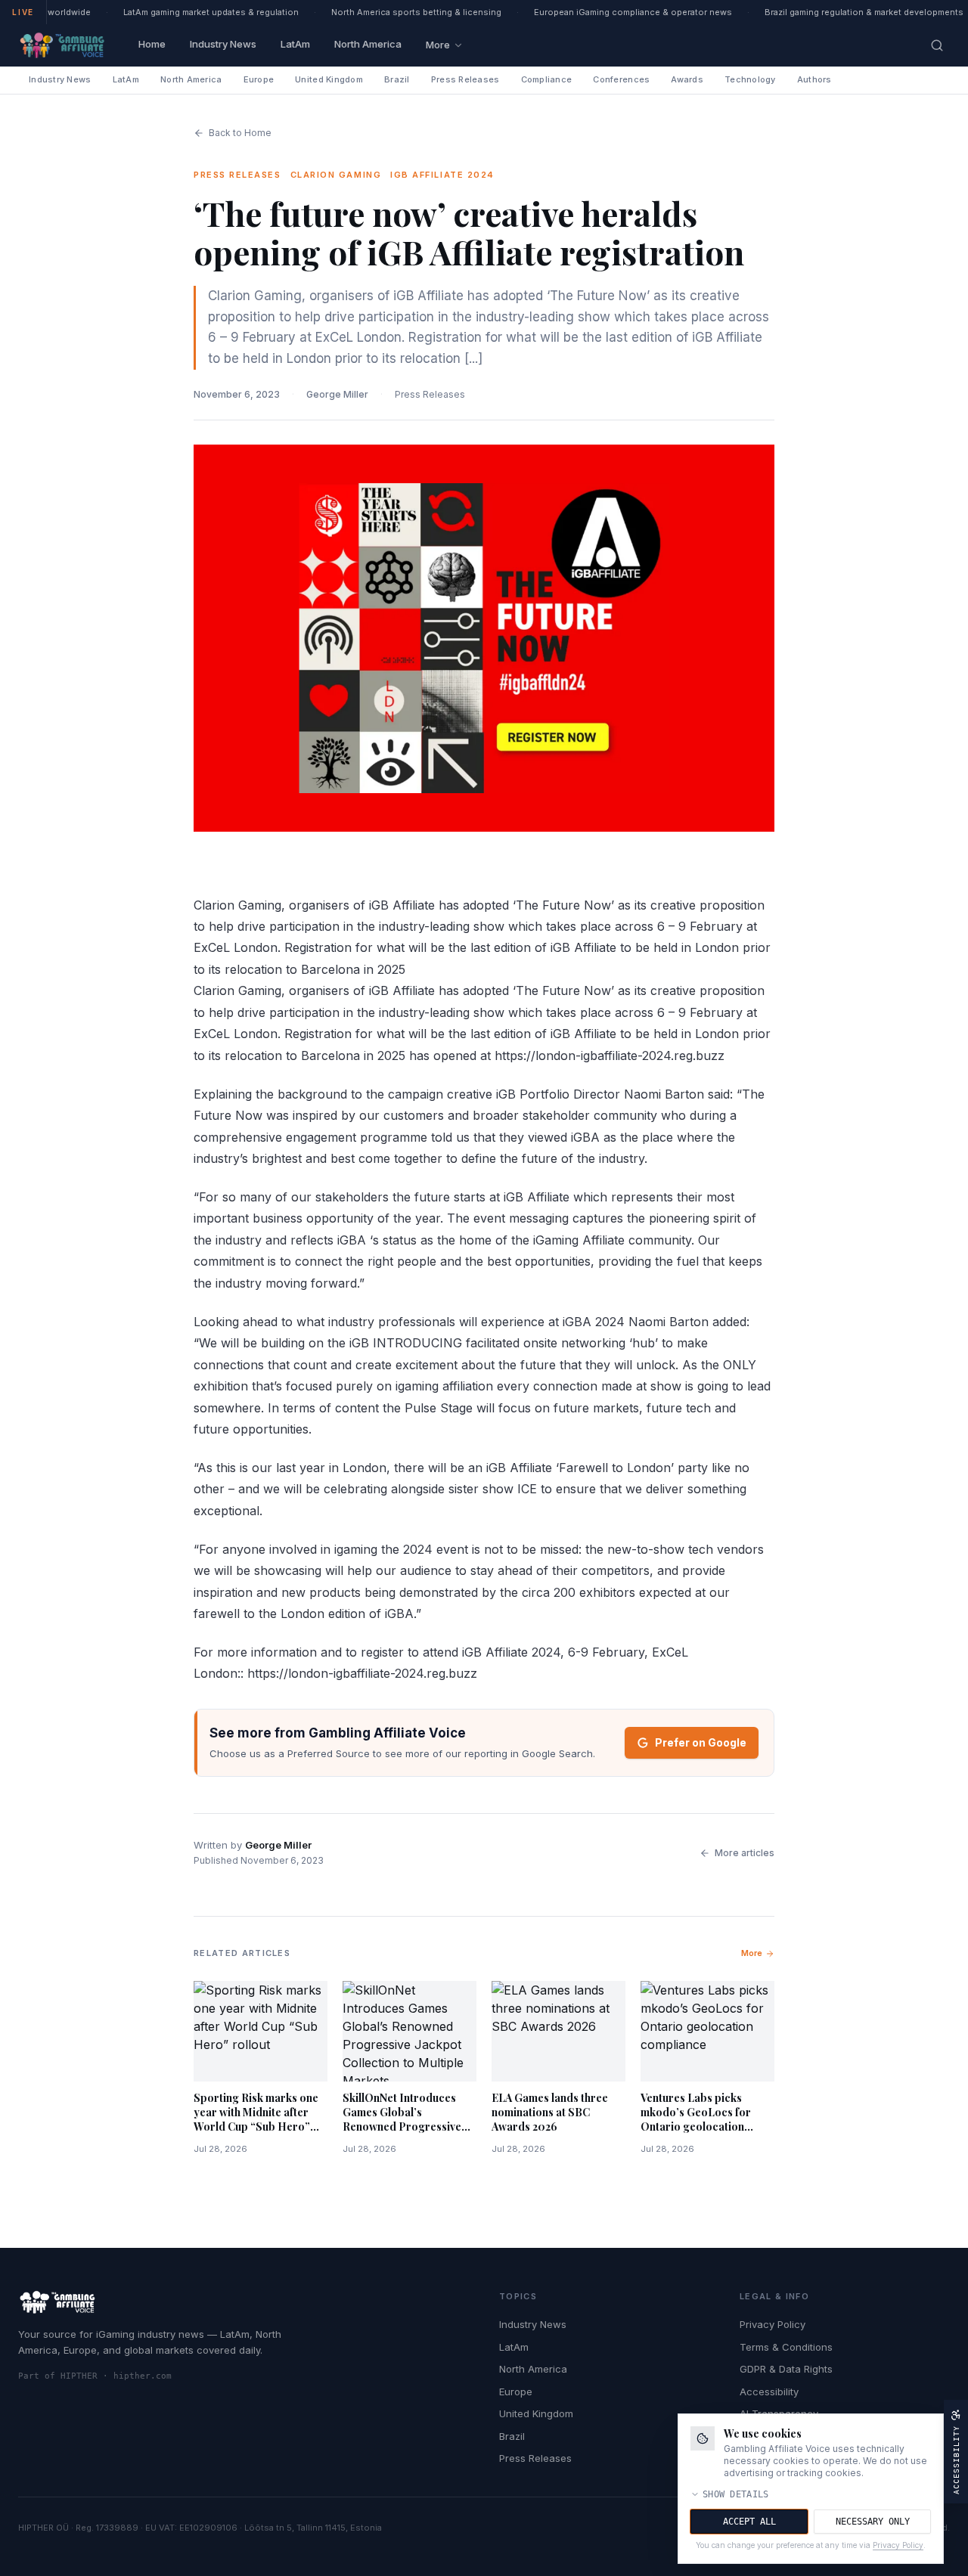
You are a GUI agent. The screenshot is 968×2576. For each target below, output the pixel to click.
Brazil (397, 79)
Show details (736, 2494)
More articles (745, 1853)
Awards (687, 79)
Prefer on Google (701, 1742)
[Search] (937, 45)
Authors (814, 79)
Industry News (223, 44)
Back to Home (240, 133)
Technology (750, 79)
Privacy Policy (773, 2324)
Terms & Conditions (786, 2347)
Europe (259, 79)
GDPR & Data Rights (786, 2369)
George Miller (337, 394)
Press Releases (465, 79)
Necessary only (873, 2522)
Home (152, 44)
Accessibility (769, 2392)
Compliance (547, 79)
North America (368, 44)
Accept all (749, 2522)
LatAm (295, 44)
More (438, 45)
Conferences (621, 79)
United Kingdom (329, 79)
